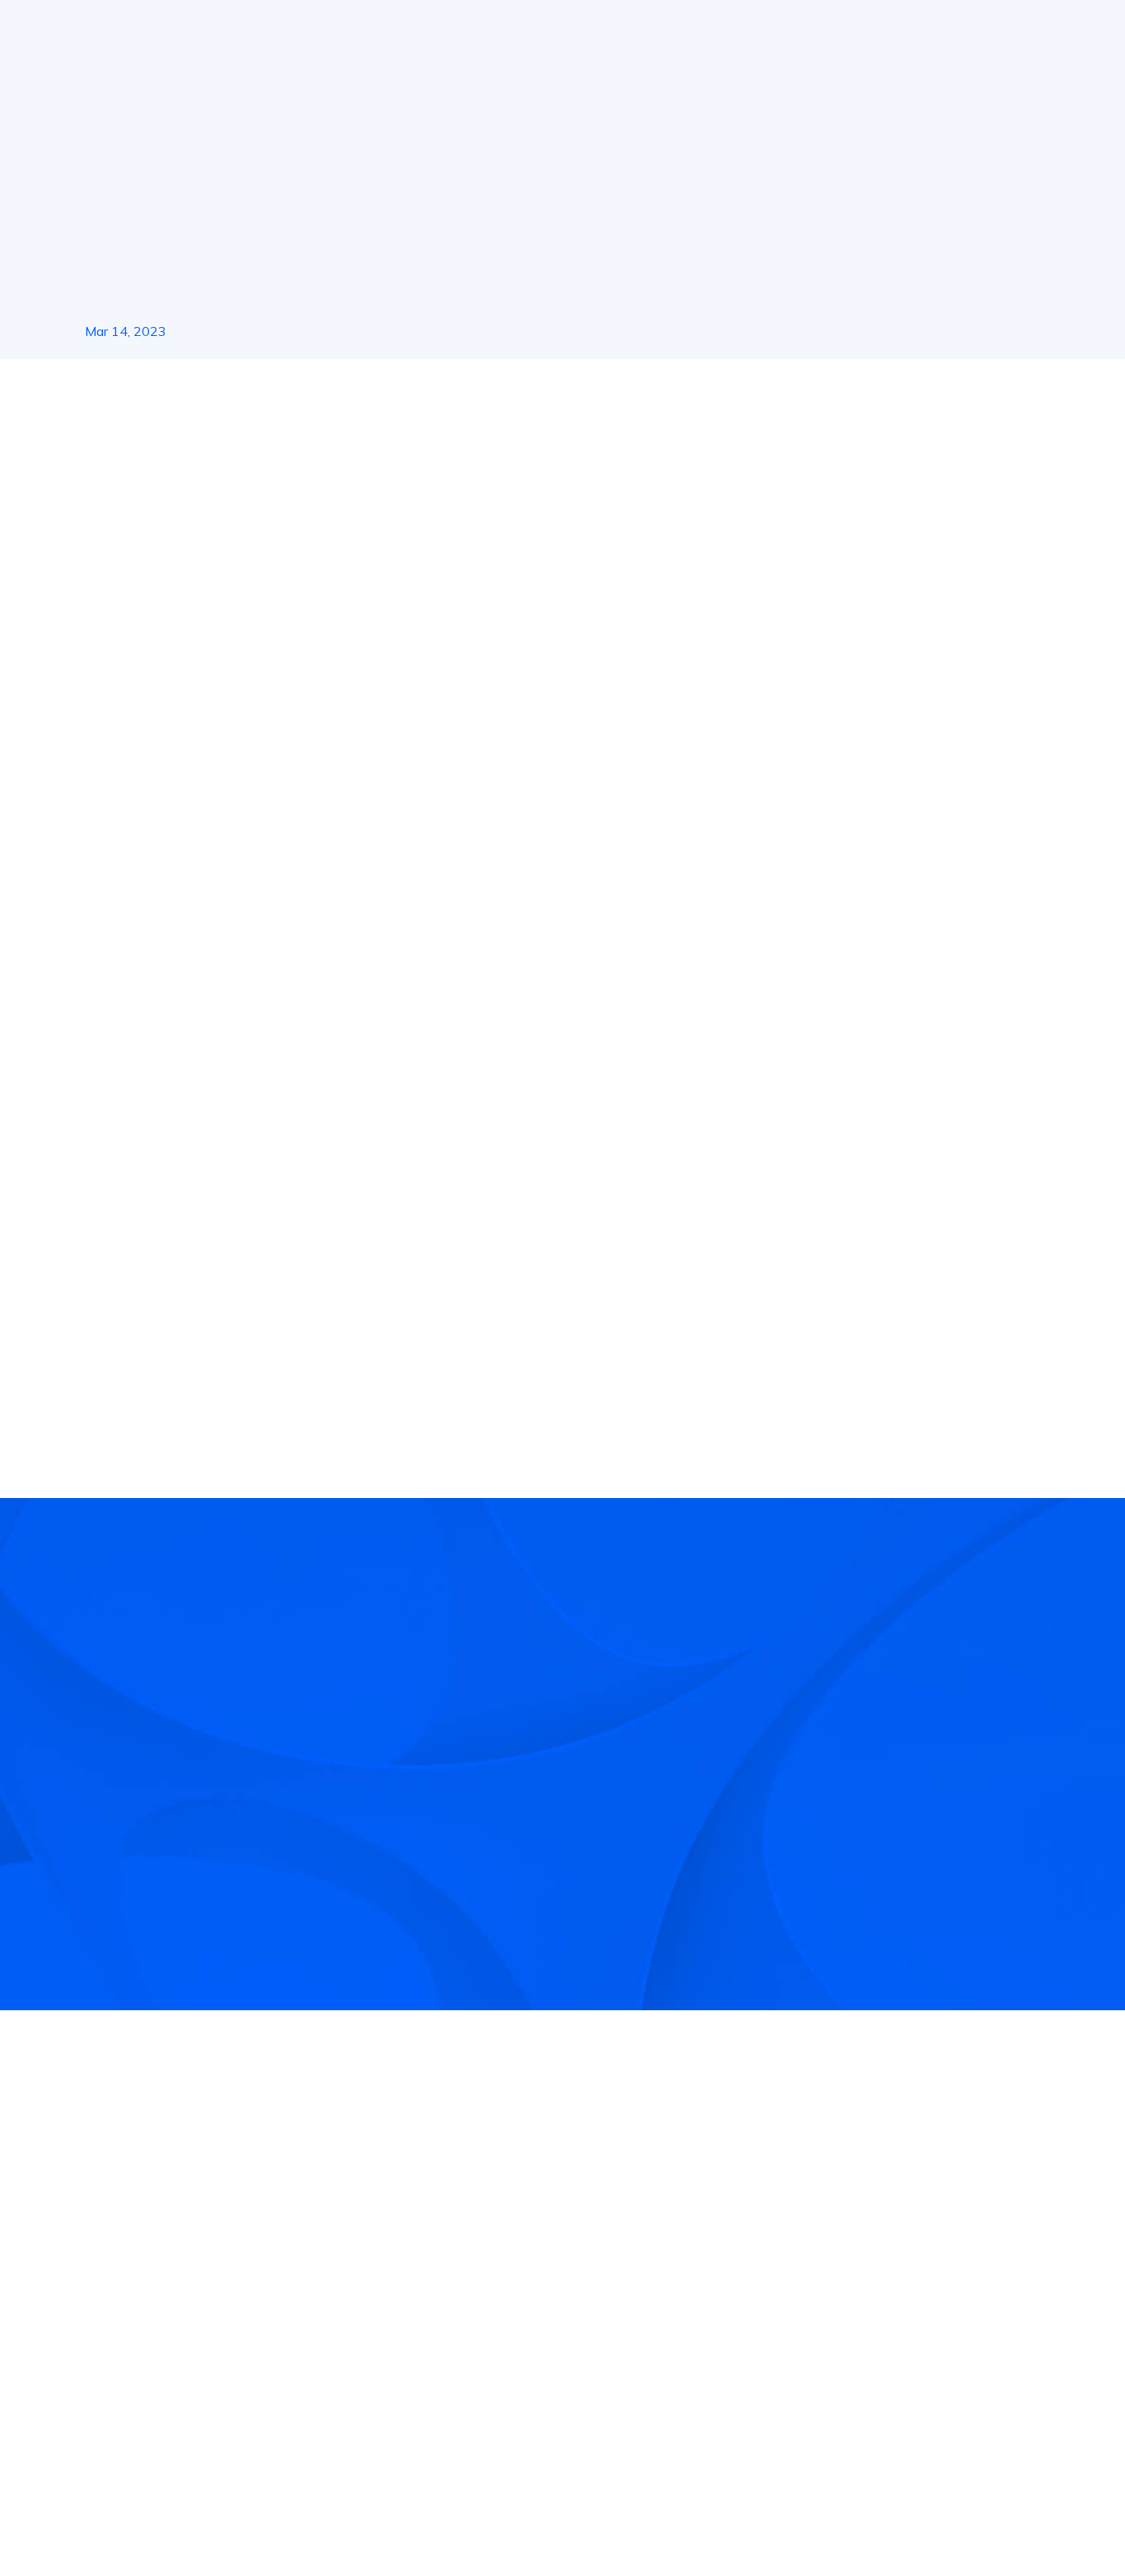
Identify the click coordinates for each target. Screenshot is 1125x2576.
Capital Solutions (459, 2279)
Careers (678, 2318)
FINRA (215, 2331)
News (158, 389)
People (1022, 33)
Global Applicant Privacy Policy (1027, 2519)
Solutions (359, 32)
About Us (272, 32)
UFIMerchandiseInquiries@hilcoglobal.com (540, 787)
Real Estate (534, 32)
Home (100, 389)
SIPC (246, 2331)
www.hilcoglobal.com (359, 1147)
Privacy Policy (885, 2519)
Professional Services (473, 2318)
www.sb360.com (492, 968)
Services (443, 32)
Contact (679, 2279)
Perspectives (694, 2358)
